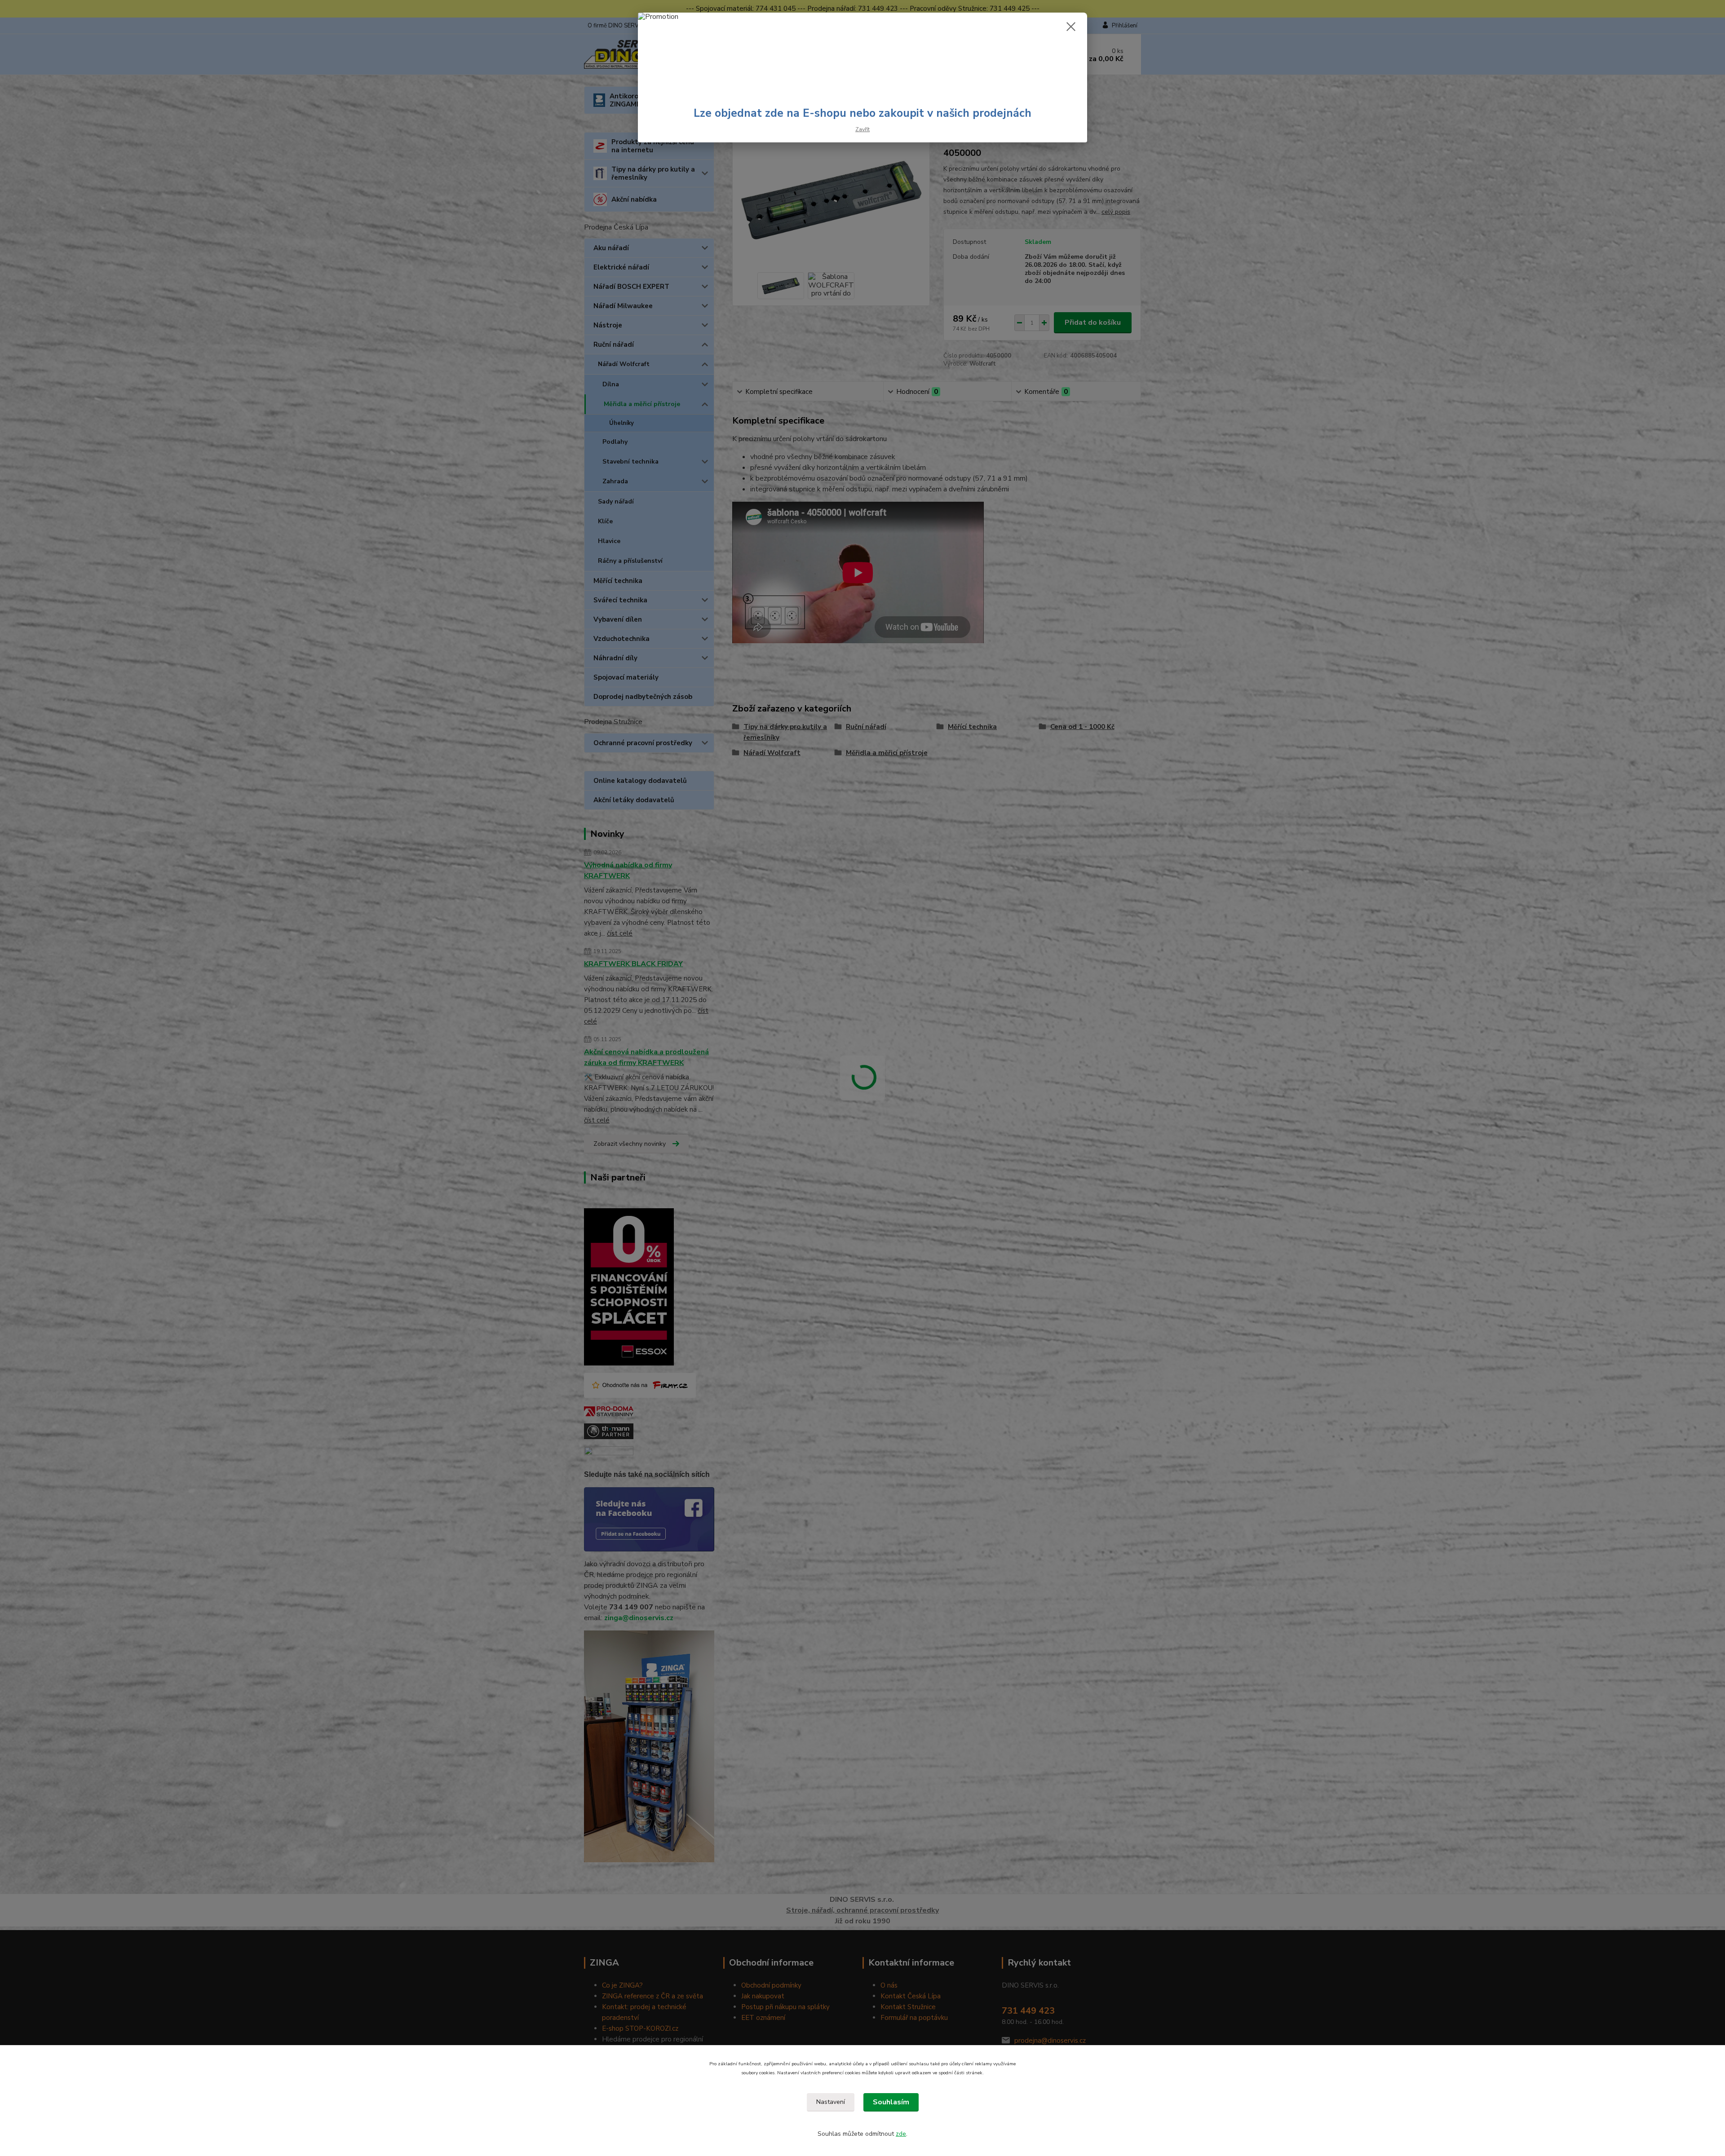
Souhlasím (891, 2102)
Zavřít (862, 129)
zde (901, 2134)
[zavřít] (1071, 27)
